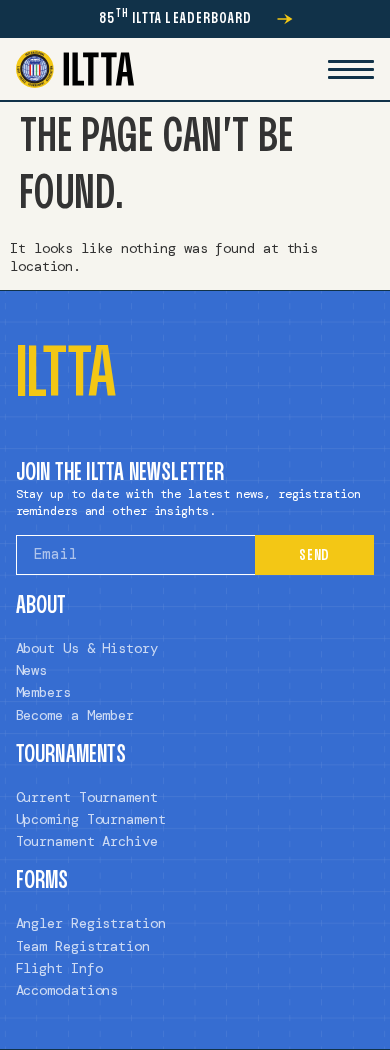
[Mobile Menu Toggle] (351, 69)
